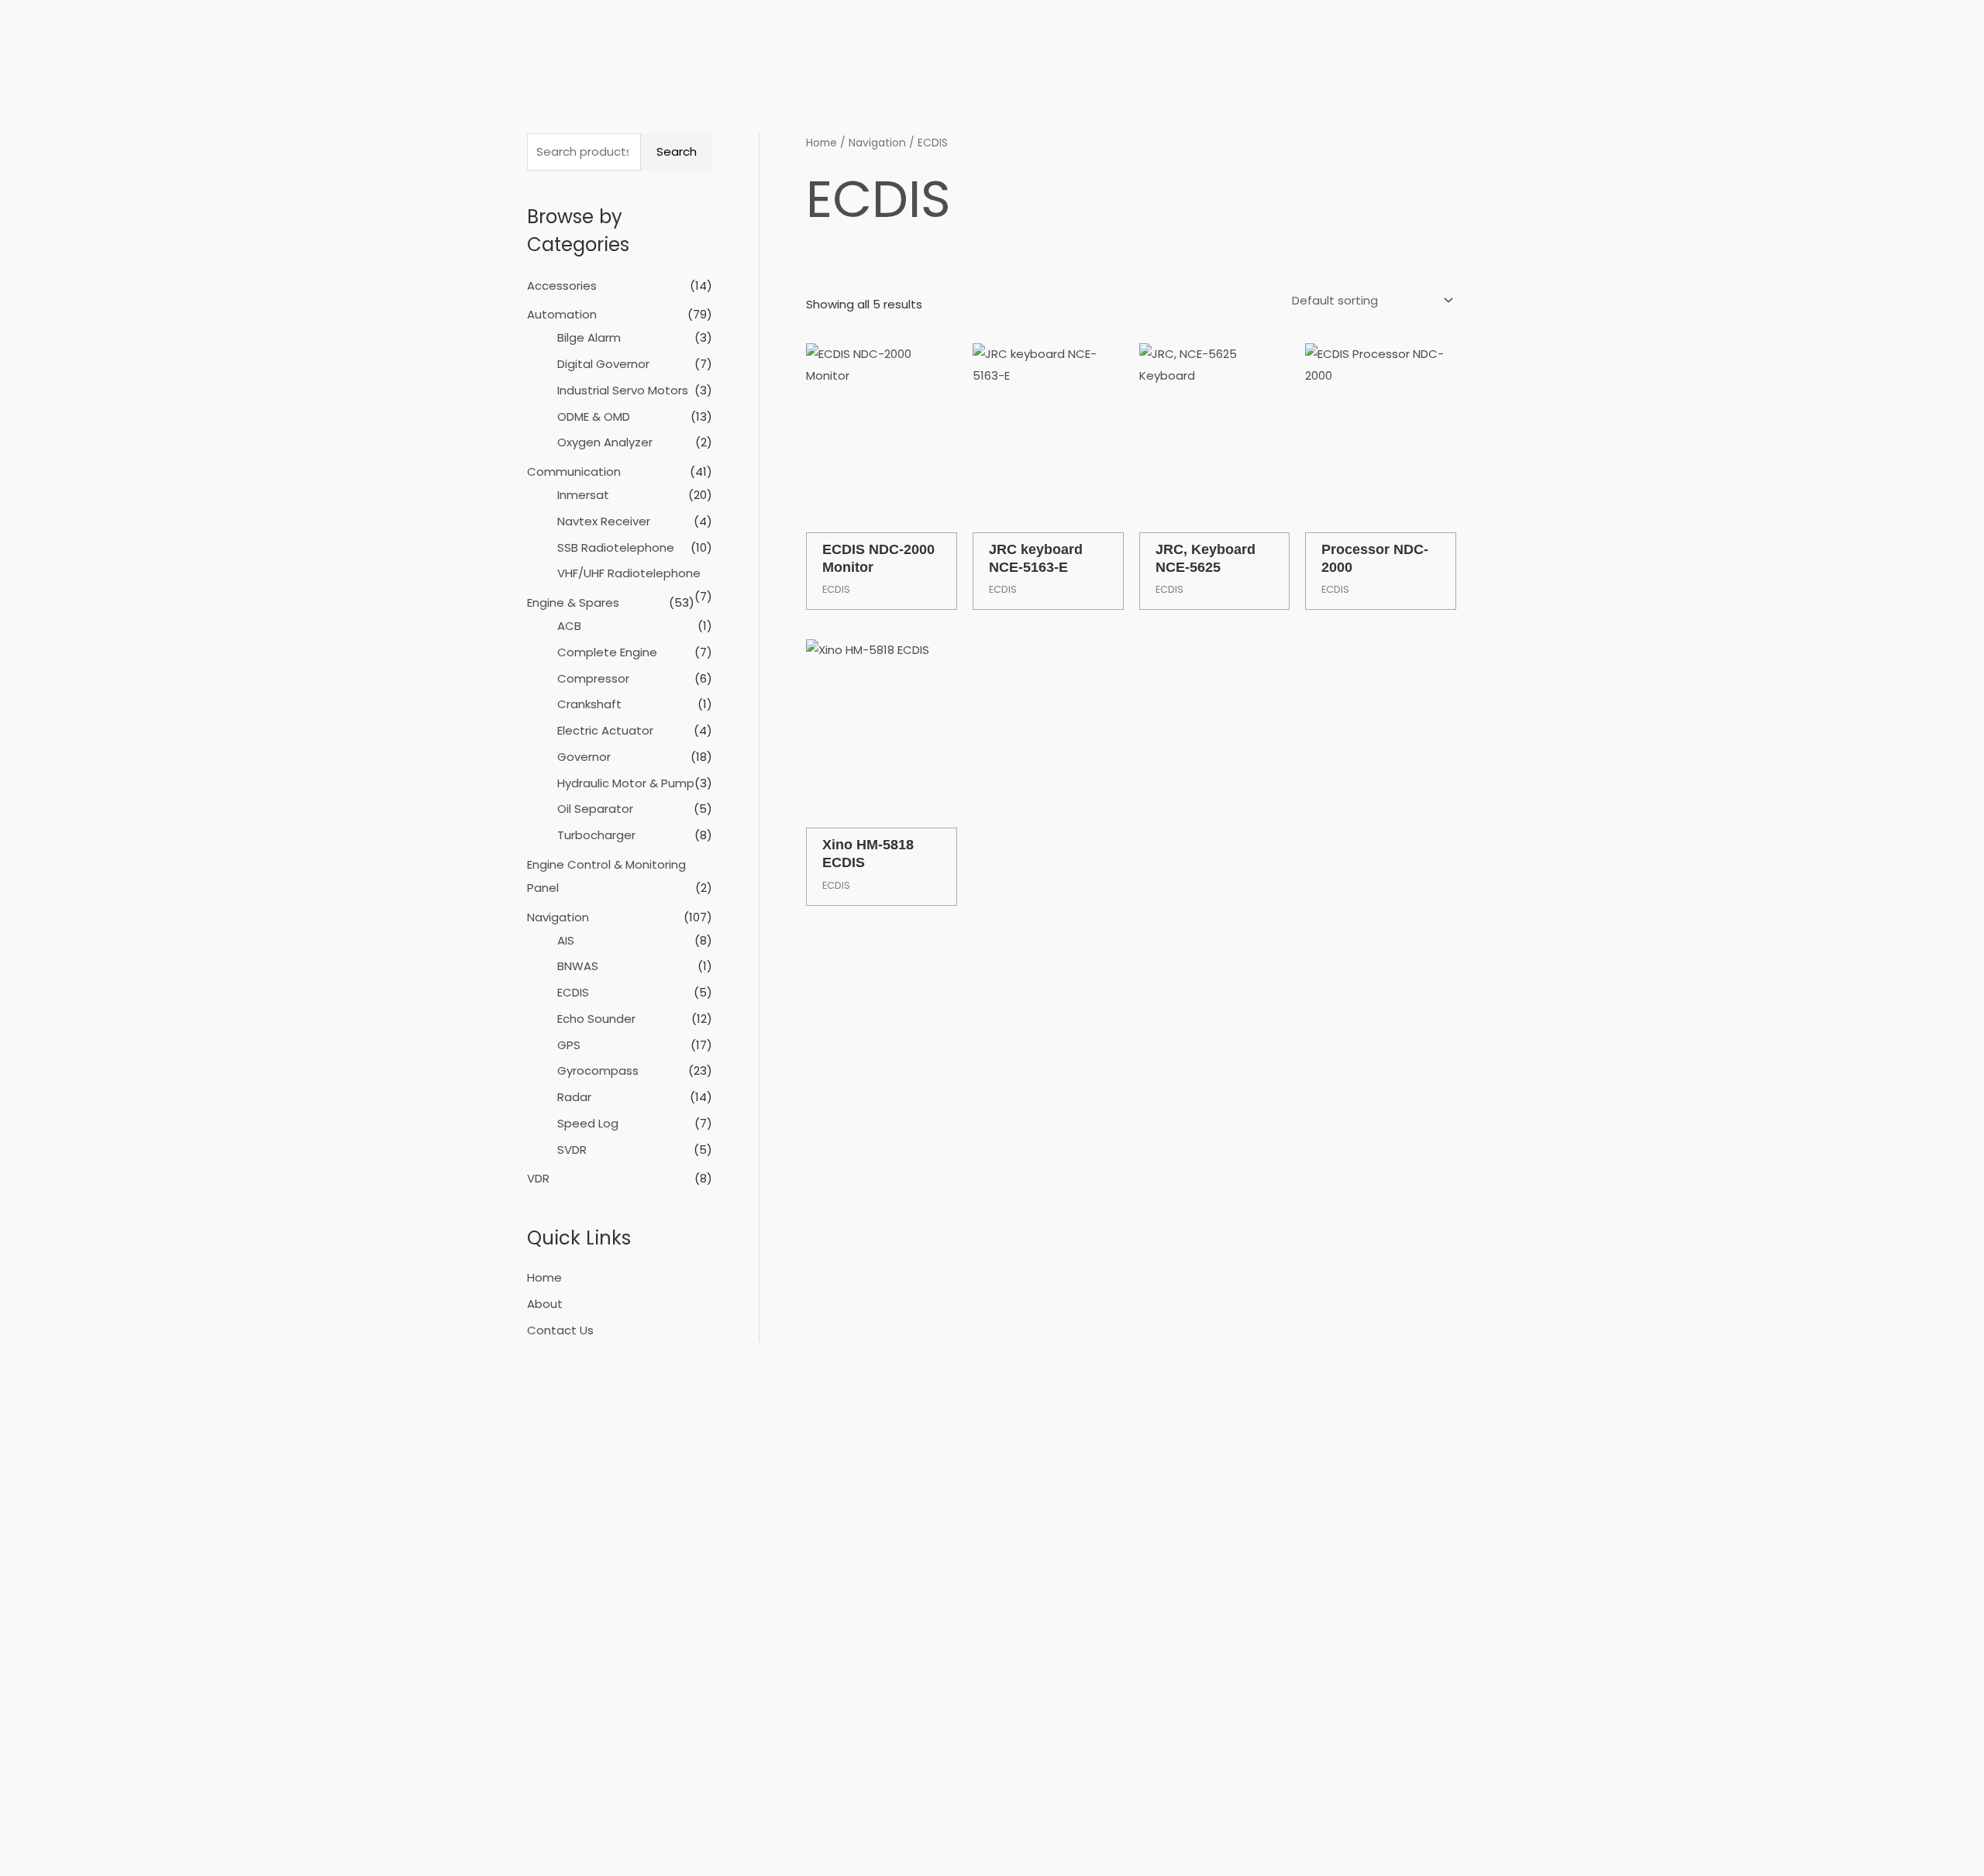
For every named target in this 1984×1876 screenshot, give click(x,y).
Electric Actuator (605, 730)
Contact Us (560, 1330)
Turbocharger (596, 835)
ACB (569, 626)
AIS (566, 940)
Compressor (593, 678)
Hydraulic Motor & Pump (626, 783)
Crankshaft (589, 704)
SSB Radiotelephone (616, 547)
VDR (538, 1178)
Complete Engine (607, 652)
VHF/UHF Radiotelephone (629, 573)
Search (677, 151)
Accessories (562, 286)
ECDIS (573, 992)
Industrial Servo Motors (623, 390)
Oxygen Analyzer (605, 442)
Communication (574, 472)
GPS (569, 1045)
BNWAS (578, 966)
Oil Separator (595, 809)
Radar (574, 1097)
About (545, 1304)
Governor (584, 757)
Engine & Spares (573, 602)
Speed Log (588, 1123)
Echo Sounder (596, 1019)
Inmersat (583, 495)
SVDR (572, 1150)
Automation (562, 314)
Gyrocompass (598, 1071)
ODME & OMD (594, 417)
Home (544, 1277)
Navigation (558, 917)
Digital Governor (603, 364)
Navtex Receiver (604, 521)
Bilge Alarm (589, 337)
